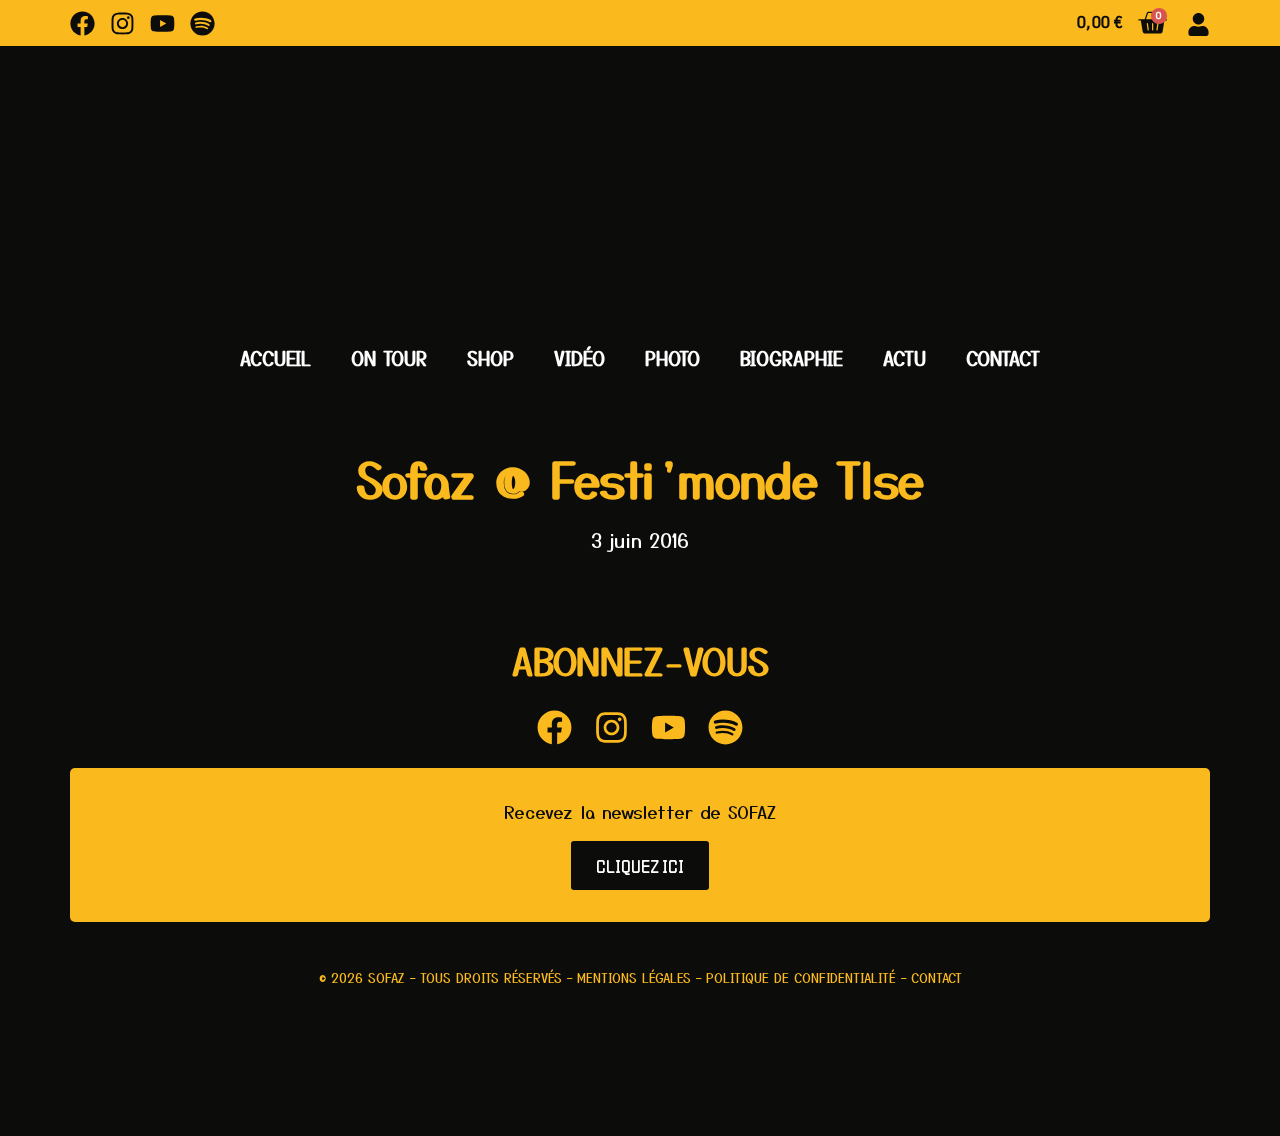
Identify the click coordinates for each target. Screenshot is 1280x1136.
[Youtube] (162, 23)
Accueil (275, 358)
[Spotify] (202, 23)
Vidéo (579, 358)
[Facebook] (82, 23)
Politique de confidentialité (801, 977)
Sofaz (386, 977)
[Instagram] (122, 23)
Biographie (791, 358)
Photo (672, 358)
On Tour (389, 358)
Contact (1003, 358)
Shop (490, 358)
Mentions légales (634, 977)
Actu (904, 358)
